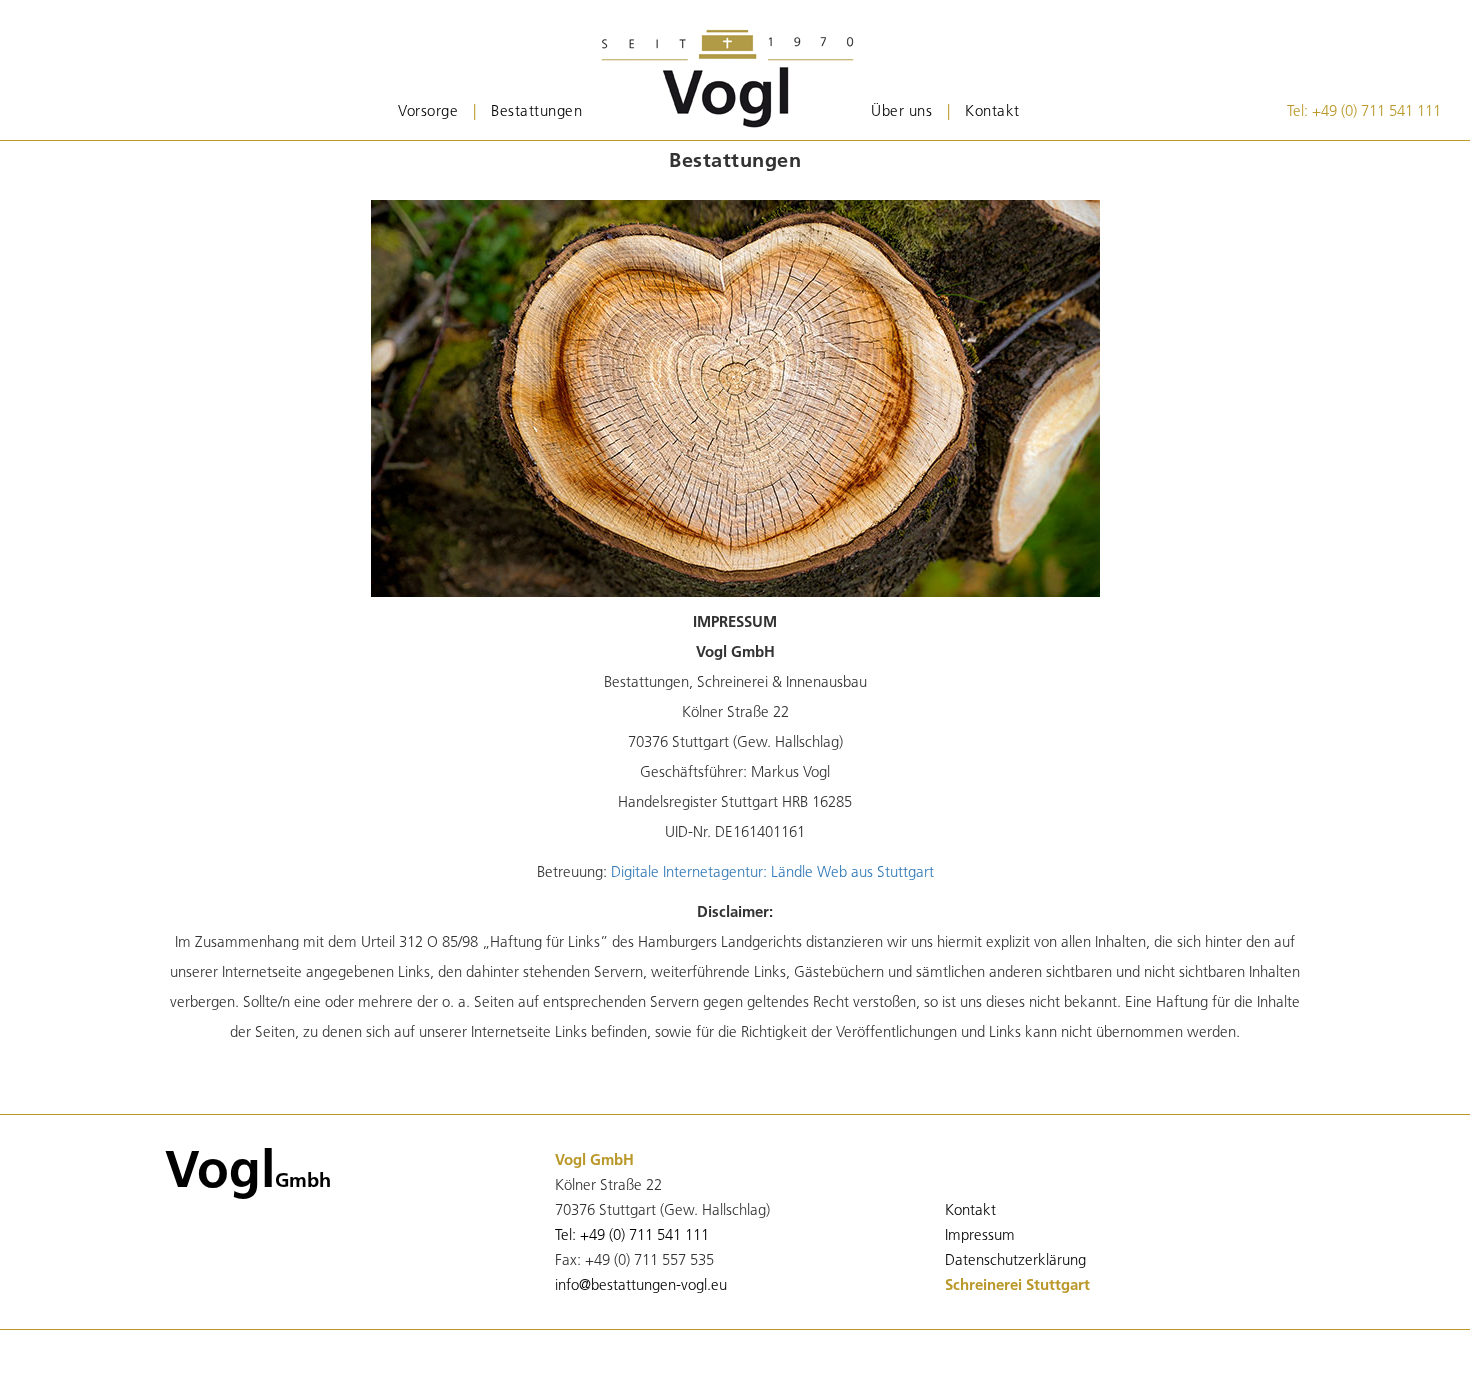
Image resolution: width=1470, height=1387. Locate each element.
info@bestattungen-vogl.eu (641, 1284)
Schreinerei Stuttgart (1017, 1284)
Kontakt (992, 110)
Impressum (980, 1234)
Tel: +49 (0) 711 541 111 (1364, 110)
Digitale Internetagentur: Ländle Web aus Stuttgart (772, 871)
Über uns (901, 110)
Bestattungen (536, 110)
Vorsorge (428, 110)
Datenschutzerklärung (1015, 1259)
